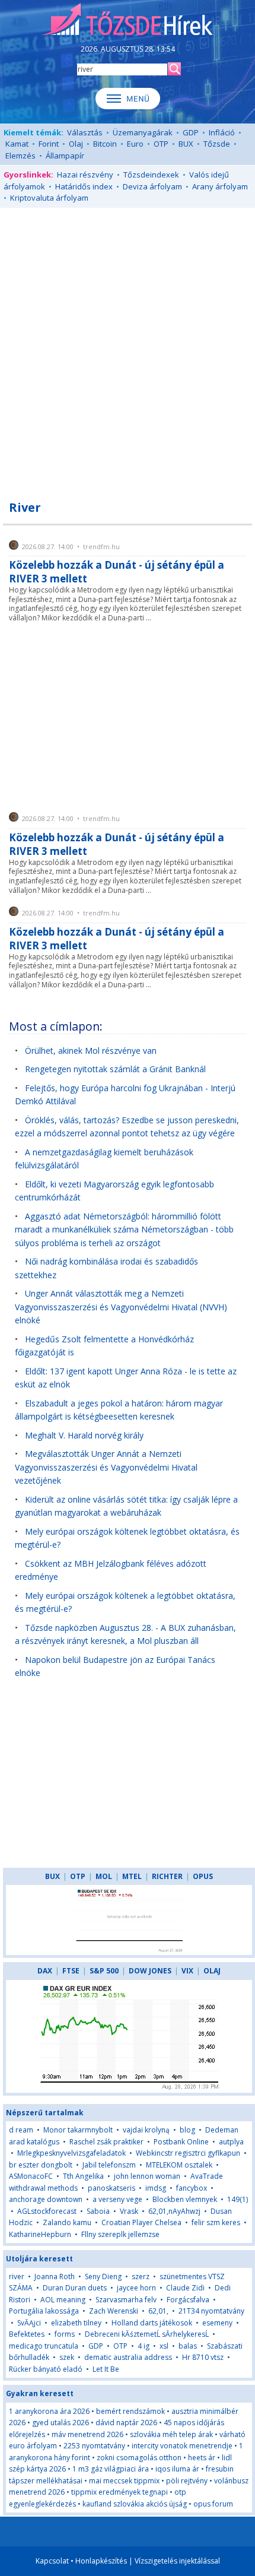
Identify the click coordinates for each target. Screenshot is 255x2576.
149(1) (238, 2199)
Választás (85, 132)
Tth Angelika (83, 2176)
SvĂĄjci (29, 2323)
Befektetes (28, 2334)
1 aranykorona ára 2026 (49, 2411)
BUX (186, 144)
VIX (187, 1971)
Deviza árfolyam (152, 186)
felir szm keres (216, 2222)
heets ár (202, 2458)
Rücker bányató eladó (46, 2369)
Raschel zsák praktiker (106, 2142)
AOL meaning (63, 2300)
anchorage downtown (46, 2199)
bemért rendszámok (130, 2411)
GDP (191, 132)
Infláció (222, 132)
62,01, (158, 2311)
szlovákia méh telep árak (171, 2434)
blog (187, 2130)
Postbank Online (181, 2142)
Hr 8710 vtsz (203, 2357)
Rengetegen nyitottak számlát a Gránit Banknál (115, 1069)
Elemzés (20, 156)
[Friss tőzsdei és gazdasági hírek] (128, 20)
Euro (135, 144)
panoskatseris (111, 2188)
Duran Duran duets (75, 2288)
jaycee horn (136, 2288)
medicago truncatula (44, 2346)
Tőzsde (217, 144)
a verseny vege (117, 2199)
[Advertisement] (128, 347)
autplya (231, 2142)
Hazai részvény (85, 175)
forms (65, 2334)
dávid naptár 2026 (126, 2423)
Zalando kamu (67, 2222)
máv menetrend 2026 (87, 2434)
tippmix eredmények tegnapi (119, 2492)
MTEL (132, 1876)
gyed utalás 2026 (60, 2423)
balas (188, 2346)
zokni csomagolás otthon (139, 2458)
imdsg (156, 2188)
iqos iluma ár (177, 2469)
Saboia (98, 2211)
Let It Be (106, 2369)
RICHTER (167, 1876)
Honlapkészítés (101, 2561)
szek (67, 2357)
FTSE (71, 1971)
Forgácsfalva (188, 2300)
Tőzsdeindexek (151, 175)
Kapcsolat (52, 2561)
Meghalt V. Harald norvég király (84, 1435)
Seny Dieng (103, 2276)
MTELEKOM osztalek (179, 2165)
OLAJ (212, 1971)
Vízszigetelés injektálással (177, 2561)
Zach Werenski (114, 2311)
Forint (49, 144)
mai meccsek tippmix (124, 2481)
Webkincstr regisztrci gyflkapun (188, 2153)
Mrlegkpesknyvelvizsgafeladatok (71, 2153)
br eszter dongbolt (41, 2165)
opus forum (213, 2504)
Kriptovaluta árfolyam (49, 198)
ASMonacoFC (31, 2176)
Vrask (129, 2211)
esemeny (217, 2323)
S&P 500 (104, 1971)
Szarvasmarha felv (126, 2300)
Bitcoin (105, 144)
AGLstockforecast (47, 2211)
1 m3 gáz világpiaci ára (111, 2469)
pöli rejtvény (187, 2481)
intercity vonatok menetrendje (182, 2446)
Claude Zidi (185, 2288)
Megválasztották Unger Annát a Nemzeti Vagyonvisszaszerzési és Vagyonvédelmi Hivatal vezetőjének (106, 1467)
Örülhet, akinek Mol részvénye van (91, 1051)
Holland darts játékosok (152, 2323)
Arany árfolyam (220, 186)
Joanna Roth (55, 2276)
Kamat (17, 144)
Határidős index (84, 186)
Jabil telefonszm (109, 2165)
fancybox (192, 2188)
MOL (104, 1876)
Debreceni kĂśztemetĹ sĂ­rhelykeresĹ (147, 2334)
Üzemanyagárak (143, 132)
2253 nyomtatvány (94, 2446)
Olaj (76, 144)
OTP (161, 144)
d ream (21, 2130)
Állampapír (65, 156)
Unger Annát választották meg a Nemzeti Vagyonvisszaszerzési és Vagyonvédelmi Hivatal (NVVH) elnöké (121, 1307)
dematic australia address (128, 2357)
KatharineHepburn (40, 2234)
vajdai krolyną (146, 2130)
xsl (164, 2346)
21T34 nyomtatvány (211, 2311)
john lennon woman (147, 2176)
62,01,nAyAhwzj (174, 2211)
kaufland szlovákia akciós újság (135, 2504)
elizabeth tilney (76, 2323)
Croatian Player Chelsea (141, 2222)
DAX (45, 1971)
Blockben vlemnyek (185, 2199)
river (17, 2276)
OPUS (203, 1876)
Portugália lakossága (44, 2311)
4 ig (144, 2346)
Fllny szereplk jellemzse (120, 2234)
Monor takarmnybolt (78, 2130)
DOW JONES (150, 1971)
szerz (141, 2276)
